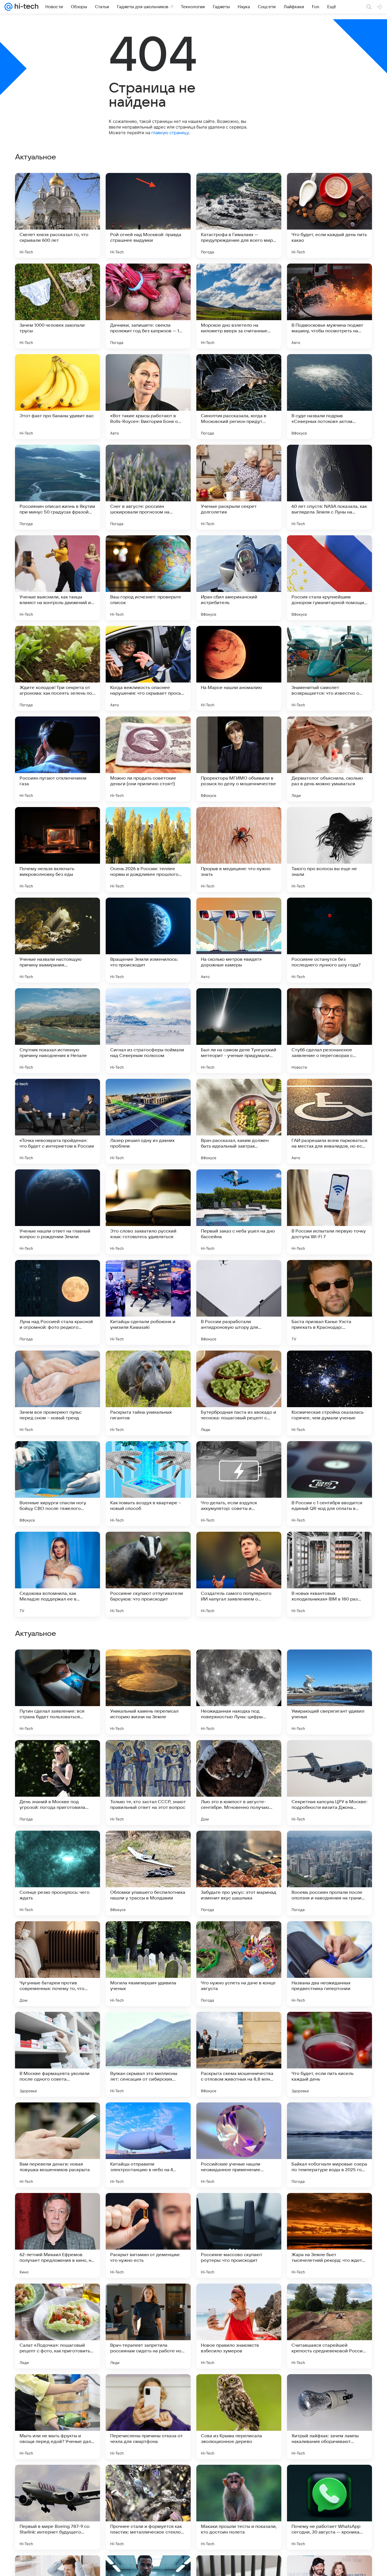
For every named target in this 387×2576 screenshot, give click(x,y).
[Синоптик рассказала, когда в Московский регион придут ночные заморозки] (239, 397)
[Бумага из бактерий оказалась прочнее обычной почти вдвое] (329, 1846)
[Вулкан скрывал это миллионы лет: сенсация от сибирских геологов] (148, 2417)
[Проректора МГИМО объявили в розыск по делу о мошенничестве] (239, 759)
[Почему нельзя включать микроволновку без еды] (58, 850)
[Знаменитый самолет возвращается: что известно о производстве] (329, 668)
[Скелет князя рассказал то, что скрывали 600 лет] (58, 215)
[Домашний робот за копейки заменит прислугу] (329, 1755)
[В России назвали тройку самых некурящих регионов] (148, 1937)
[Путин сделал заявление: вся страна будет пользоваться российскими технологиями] (58, 2054)
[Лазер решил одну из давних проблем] (148, 1121)
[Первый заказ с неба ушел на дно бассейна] (239, 1212)
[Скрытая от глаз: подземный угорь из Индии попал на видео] (58, 1665)
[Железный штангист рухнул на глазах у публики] (58, 1846)
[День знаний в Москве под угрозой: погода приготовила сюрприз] (58, 2145)
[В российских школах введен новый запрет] (58, 1937)
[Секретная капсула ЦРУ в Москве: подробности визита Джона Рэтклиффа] (329, 2145)
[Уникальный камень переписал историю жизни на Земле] (148, 2054)
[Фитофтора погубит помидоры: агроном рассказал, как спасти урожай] (239, 1755)
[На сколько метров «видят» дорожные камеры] (239, 940)
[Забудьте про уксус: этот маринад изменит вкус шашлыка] (239, 2235)
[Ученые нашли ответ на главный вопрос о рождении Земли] (58, 1212)
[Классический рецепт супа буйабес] (148, 1665)
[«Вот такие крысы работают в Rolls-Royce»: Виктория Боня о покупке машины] (148, 397)
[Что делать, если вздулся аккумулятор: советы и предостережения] (239, 1484)
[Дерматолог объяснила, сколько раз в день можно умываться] (329, 759)
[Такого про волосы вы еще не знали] (329, 850)
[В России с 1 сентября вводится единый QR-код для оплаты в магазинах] (329, 1484)
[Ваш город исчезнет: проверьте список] (148, 578)
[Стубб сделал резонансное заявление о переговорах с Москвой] (329, 1031)
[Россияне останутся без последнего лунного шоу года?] (329, 940)
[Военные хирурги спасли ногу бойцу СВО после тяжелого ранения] (58, 1484)
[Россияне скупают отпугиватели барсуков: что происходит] (148, 1574)
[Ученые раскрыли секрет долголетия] (239, 487)
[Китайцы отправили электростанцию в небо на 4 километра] (148, 2507)
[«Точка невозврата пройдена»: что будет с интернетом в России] (58, 1121)
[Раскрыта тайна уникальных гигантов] (148, 1393)
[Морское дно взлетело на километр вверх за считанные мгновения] (239, 306)
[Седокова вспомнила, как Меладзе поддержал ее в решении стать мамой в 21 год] (58, 1574)
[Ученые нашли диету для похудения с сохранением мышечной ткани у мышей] (58, 1755)
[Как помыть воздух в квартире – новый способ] (148, 1484)
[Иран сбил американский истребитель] (239, 578)
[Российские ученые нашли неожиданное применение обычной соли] (239, 2507)
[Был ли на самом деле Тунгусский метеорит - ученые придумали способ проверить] (239, 1031)
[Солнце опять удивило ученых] (239, 1937)
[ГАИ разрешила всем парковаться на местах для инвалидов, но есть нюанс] (329, 1121)
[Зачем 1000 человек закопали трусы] (58, 306)
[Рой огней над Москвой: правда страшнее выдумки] (148, 215)
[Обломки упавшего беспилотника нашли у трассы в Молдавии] (148, 2235)
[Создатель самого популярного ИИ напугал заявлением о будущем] (239, 1574)
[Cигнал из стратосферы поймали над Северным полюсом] (148, 1031)
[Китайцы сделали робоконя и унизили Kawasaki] (148, 1302)
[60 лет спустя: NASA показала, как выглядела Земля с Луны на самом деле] (329, 487)
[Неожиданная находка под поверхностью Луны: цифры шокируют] (239, 2054)
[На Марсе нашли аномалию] (239, 668)
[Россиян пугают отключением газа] (58, 759)
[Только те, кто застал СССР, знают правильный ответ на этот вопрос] (148, 2145)
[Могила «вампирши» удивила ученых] (148, 2326)
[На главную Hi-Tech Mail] (25, 7)
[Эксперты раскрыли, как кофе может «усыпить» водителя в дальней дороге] (148, 1755)
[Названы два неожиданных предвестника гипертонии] (329, 2326)
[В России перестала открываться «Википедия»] (148, 1846)
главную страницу (170, 133)
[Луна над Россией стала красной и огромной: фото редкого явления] (58, 1302)
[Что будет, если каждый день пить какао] (329, 215)
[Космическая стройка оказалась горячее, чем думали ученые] (329, 1393)
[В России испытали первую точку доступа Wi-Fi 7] (329, 1212)
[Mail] (8, 7)
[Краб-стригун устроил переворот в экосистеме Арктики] (329, 1937)
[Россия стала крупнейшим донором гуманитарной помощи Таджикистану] (329, 578)
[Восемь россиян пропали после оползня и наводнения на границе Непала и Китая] (329, 2235)
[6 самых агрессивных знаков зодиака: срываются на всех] (239, 1665)
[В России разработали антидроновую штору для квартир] (239, 1302)
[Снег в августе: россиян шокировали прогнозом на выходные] (148, 487)
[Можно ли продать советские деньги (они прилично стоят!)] (148, 759)
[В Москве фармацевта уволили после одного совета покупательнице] (58, 2417)
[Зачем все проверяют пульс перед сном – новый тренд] (58, 1393)
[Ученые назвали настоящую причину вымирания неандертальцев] (58, 940)
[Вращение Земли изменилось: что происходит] (148, 940)
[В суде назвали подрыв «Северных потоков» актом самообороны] (329, 397)
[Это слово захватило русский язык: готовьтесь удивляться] (148, 1212)
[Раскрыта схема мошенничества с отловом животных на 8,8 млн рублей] (239, 2417)
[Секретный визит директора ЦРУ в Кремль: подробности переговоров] (329, 1665)
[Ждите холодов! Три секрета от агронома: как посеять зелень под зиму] (58, 668)
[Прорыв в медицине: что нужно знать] (239, 850)
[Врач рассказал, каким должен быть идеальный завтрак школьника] (239, 1121)
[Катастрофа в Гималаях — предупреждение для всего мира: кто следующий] (239, 215)
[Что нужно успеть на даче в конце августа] (239, 2326)
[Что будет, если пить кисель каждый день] (329, 2417)
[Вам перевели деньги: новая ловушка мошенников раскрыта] (58, 2507)
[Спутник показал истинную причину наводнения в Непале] (58, 1031)
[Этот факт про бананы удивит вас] (58, 397)
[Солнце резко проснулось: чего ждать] (58, 2235)
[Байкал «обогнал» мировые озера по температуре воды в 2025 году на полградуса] (329, 2507)
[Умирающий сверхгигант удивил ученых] (329, 2054)
